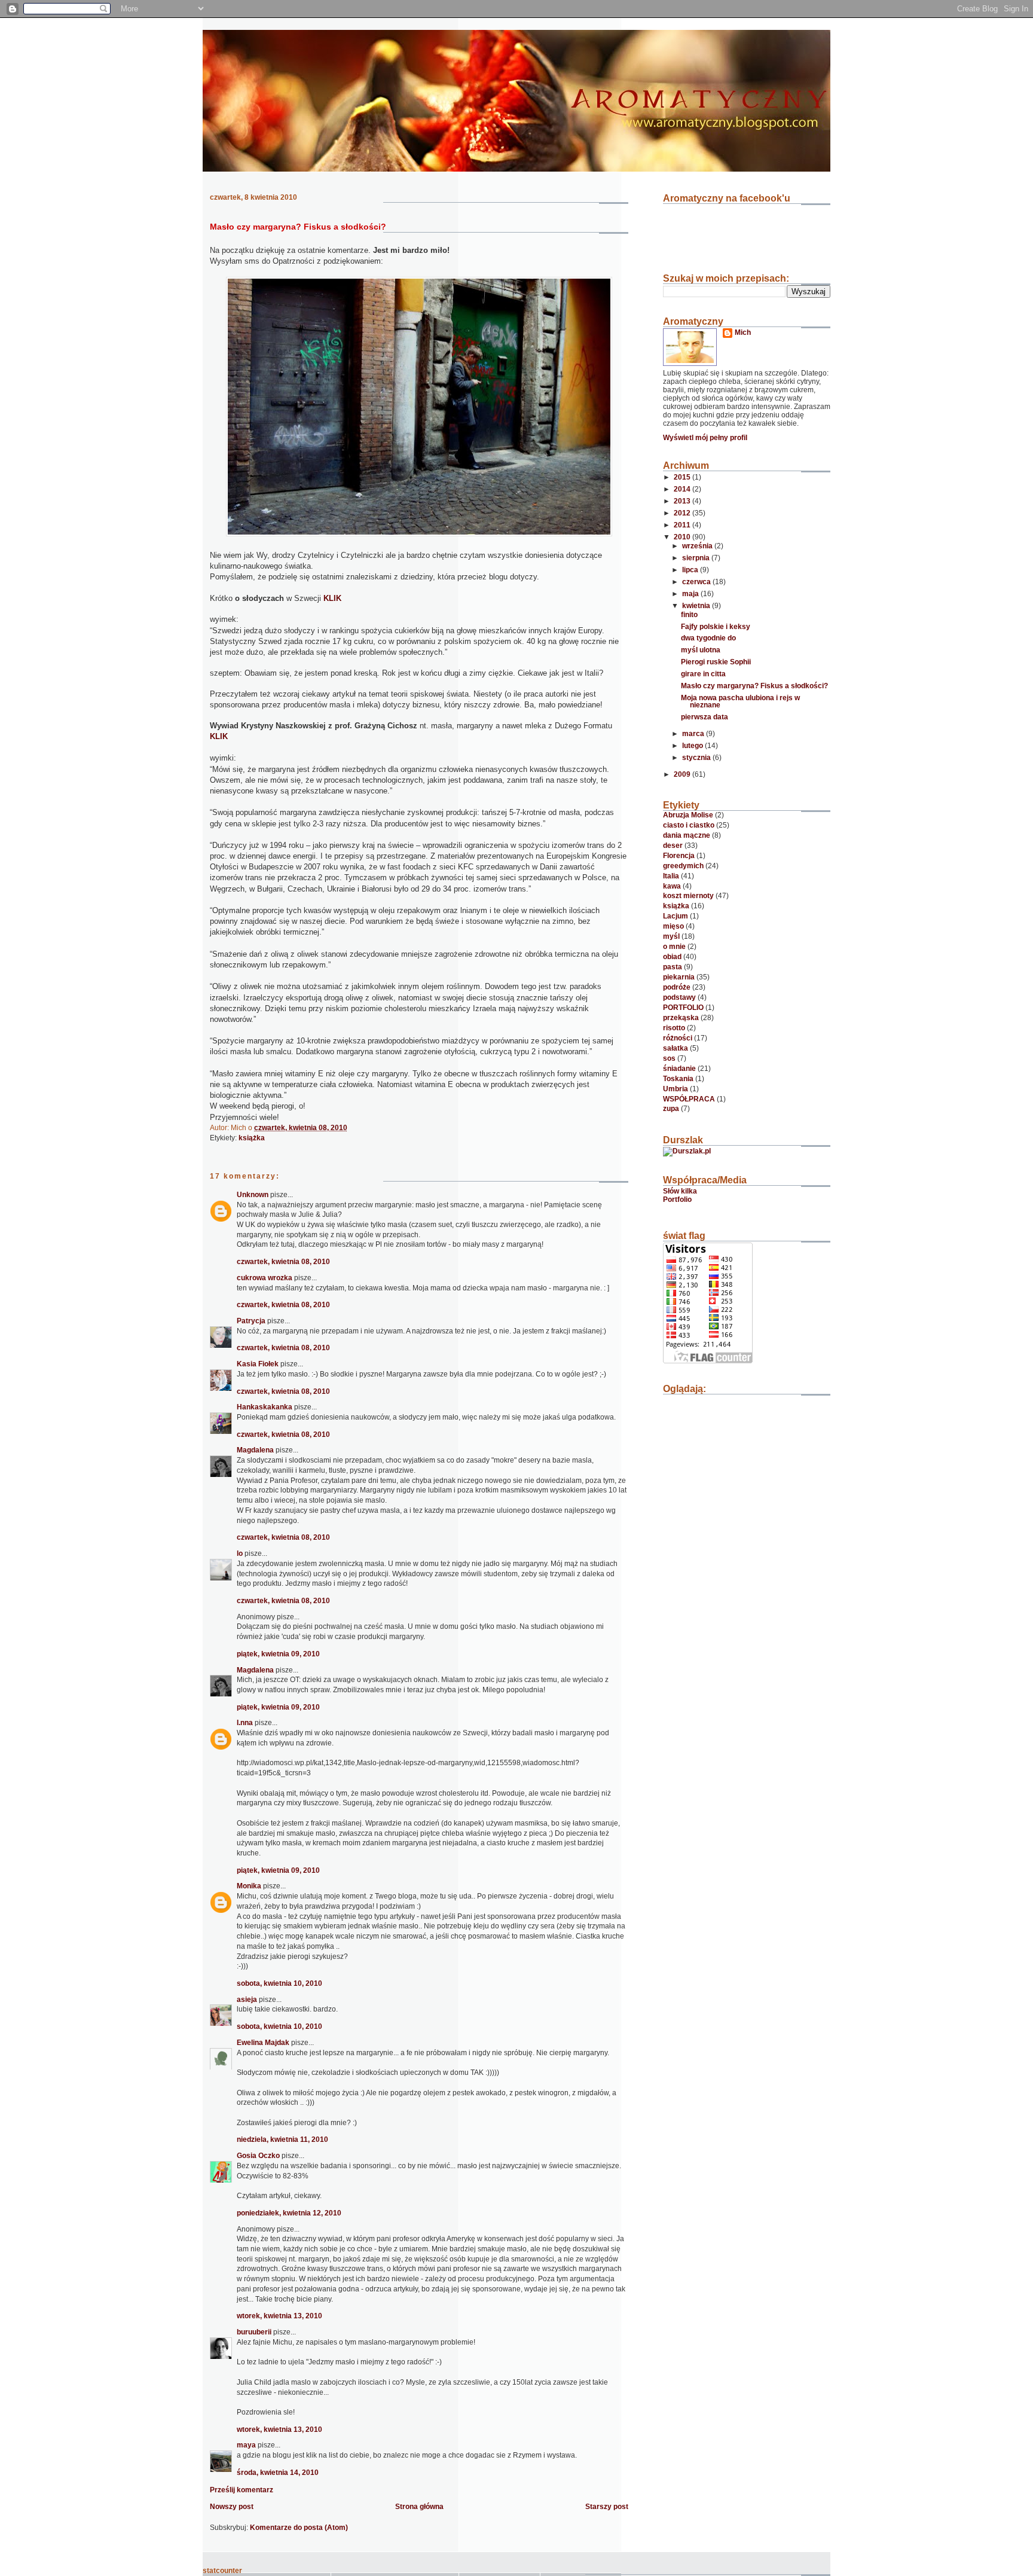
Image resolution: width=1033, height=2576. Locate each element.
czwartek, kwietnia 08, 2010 (283, 1262)
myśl (671, 936)
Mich (743, 332)
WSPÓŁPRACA (689, 1099)
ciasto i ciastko (689, 825)
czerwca (697, 582)
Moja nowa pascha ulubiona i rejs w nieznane (740, 701)
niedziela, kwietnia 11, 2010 (282, 2139)
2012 (683, 513)
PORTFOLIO (683, 1008)
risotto (674, 1028)
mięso (673, 926)
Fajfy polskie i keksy (716, 627)
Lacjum (676, 916)
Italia (671, 876)
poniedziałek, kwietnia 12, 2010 (289, 2213)
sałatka (676, 1048)
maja (691, 594)
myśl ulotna (701, 650)
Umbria (676, 1089)
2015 (683, 477)
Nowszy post (232, 2507)
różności (678, 1038)
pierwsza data (705, 717)
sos (669, 1058)
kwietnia (697, 606)
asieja (247, 2000)
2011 (683, 525)
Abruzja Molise (688, 815)
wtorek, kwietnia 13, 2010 (279, 2316)
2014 (683, 489)
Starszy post (607, 2507)
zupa (671, 1109)
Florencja (679, 856)
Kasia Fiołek (258, 1364)
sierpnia (697, 558)
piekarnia (679, 977)
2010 (683, 537)
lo (240, 1553)
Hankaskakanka (265, 1407)
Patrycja (251, 1321)
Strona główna (419, 2507)
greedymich (683, 866)
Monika (249, 1886)
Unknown (253, 1195)
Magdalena (255, 1450)
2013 (683, 501)
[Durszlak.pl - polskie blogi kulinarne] (687, 1151)
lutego (693, 746)
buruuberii (254, 2332)
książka (252, 1138)
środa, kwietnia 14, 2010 (278, 2473)
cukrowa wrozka (265, 1278)
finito (689, 615)
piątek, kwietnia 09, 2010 (278, 1654)
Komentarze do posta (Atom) (299, 2528)
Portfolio (677, 1200)
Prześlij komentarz (242, 2490)
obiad (672, 957)
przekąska (681, 1018)
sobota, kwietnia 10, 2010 (279, 1983)
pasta (673, 967)
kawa (672, 886)
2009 (683, 774)
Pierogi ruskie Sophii (716, 662)
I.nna (245, 1723)
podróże (677, 987)
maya (246, 2445)
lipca (691, 570)
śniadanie (679, 1069)
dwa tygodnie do (708, 638)
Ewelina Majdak (263, 2043)
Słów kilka (680, 1191)
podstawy (679, 997)
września (698, 546)
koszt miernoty (688, 896)
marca (694, 734)
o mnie (674, 947)
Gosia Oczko (259, 2156)
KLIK (332, 598)
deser (673, 846)
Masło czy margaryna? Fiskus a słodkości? (298, 227)
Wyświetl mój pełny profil (705, 438)
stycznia (697, 758)
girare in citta (703, 674)
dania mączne (687, 835)
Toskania (678, 1079)
